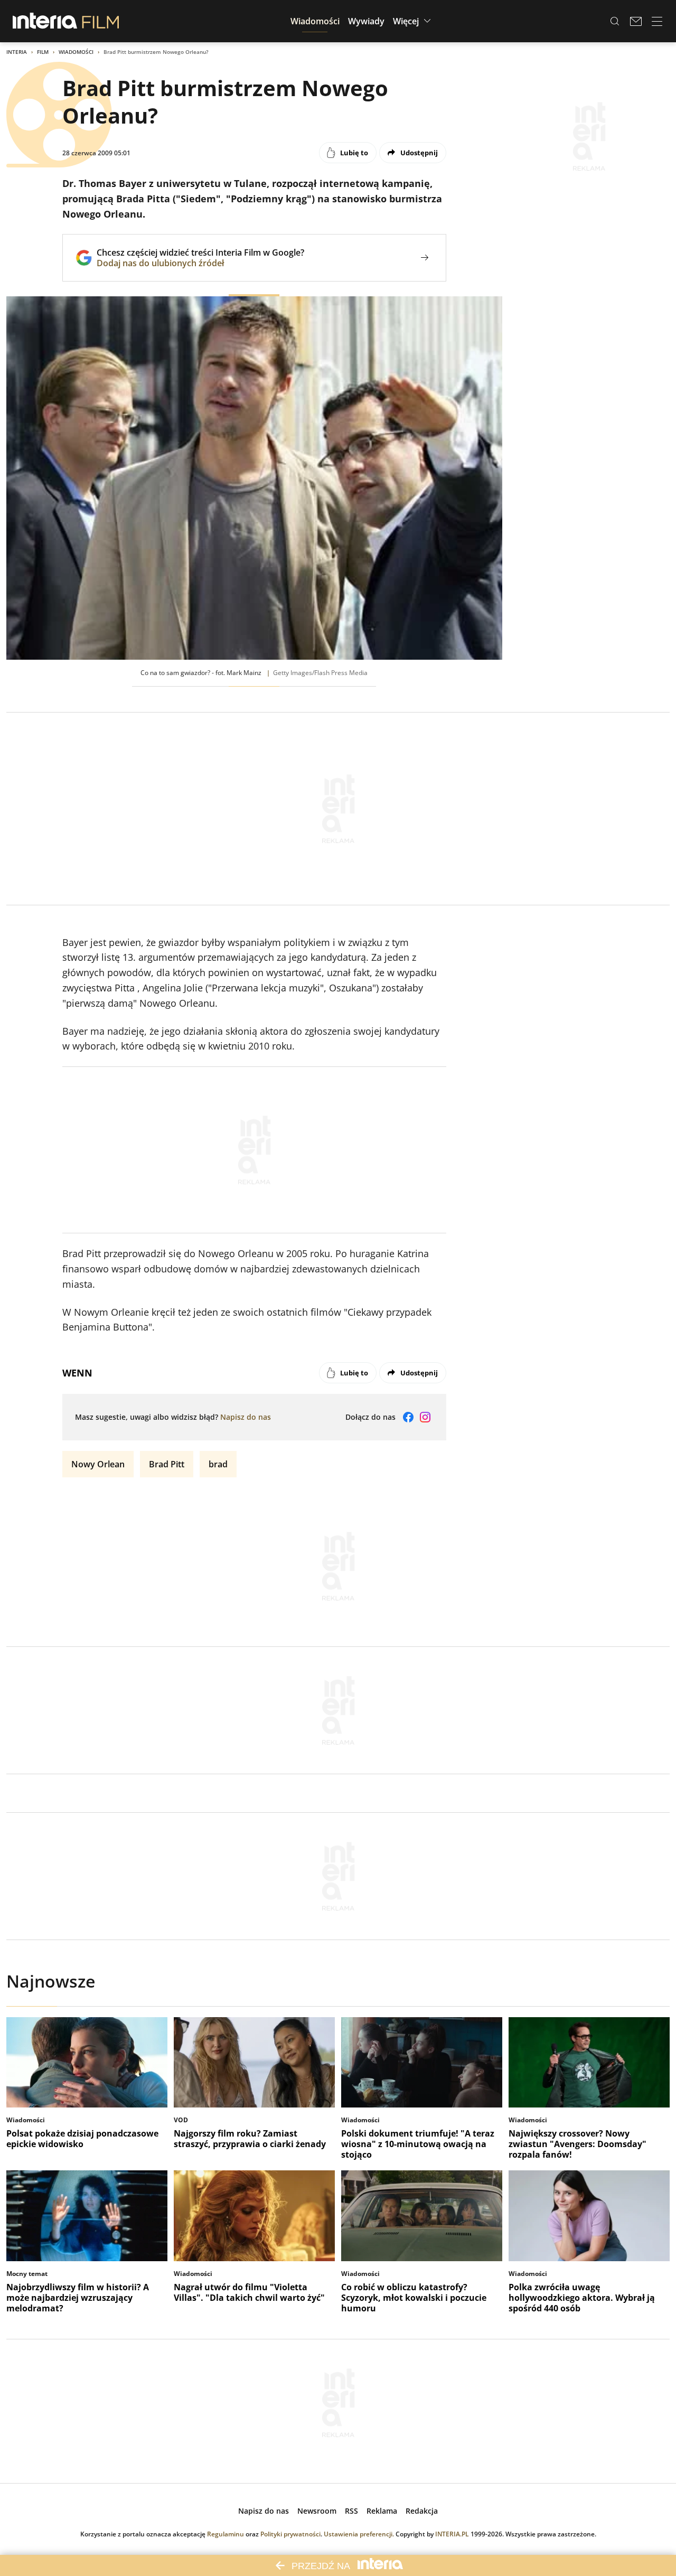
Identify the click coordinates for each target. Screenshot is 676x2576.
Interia (17, 52)
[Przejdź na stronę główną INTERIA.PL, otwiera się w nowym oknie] (45, 21)
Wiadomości (76, 52)
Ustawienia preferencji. (359, 2534)
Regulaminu (226, 2534)
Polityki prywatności (290, 2534)
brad (218, 1464)
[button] (315, 21)
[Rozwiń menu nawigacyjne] (657, 21)
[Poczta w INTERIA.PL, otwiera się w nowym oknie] (636, 21)
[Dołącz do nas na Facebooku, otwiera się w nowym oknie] (408, 1417)
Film (43, 52)
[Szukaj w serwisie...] (615, 21)
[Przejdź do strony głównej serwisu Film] (101, 21)
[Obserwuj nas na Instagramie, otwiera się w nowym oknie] (425, 1417)
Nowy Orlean (98, 1464)
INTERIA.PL (452, 2534)
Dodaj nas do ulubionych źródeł (200, 263)
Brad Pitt (167, 1464)
